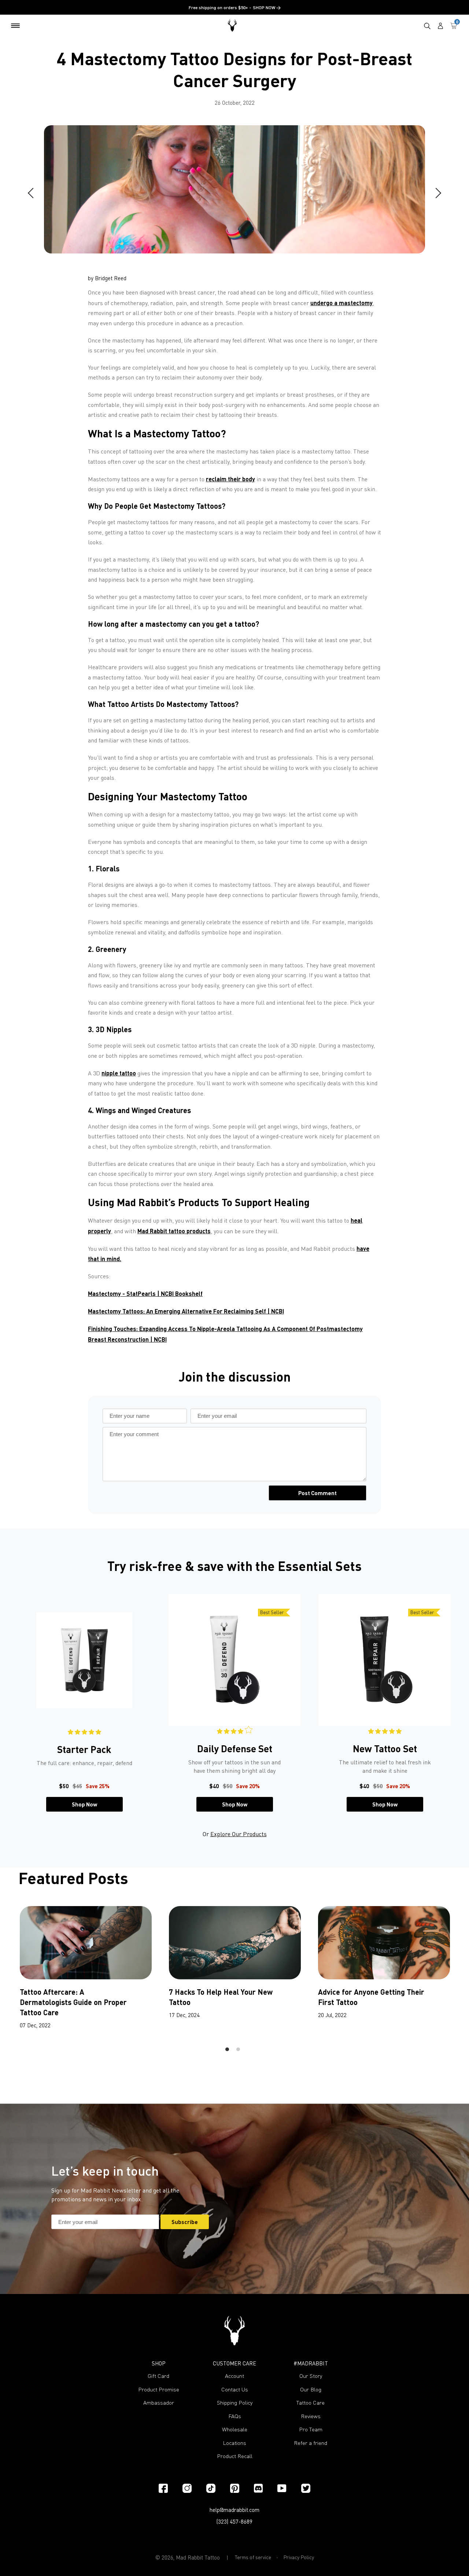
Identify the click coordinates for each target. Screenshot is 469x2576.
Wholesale (235, 2429)
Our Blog (311, 2389)
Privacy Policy (299, 2557)
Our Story (311, 2376)
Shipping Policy (235, 2403)
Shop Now (84, 1804)
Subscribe (185, 2222)
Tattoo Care (311, 2403)
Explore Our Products (239, 1834)
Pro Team (311, 2429)
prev (33, 193)
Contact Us (235, 2389)
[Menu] (15, 26)
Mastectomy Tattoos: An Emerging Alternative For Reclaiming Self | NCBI (186, 1311)
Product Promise (159, 2389)
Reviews (311, 2416)
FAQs (235, 2416)
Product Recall (235, 2456)
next (436, 193)
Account (234, 2376)
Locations (234, 2443)
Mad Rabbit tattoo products (174, 1231)
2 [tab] (238, 2049)
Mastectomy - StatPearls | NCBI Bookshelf (145, 1293)
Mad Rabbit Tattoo (198, 2557)
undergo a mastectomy (341, 303)
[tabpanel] (84, 1703)
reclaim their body (230, 479)
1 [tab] (227, 2049)
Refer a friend (311, 2443)
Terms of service (253, 2557)
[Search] (427, 26)
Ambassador (159, 2403)
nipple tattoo (119, 1073)
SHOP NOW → (267, 8)
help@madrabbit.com (234, 2510)
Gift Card (158, 2376)
